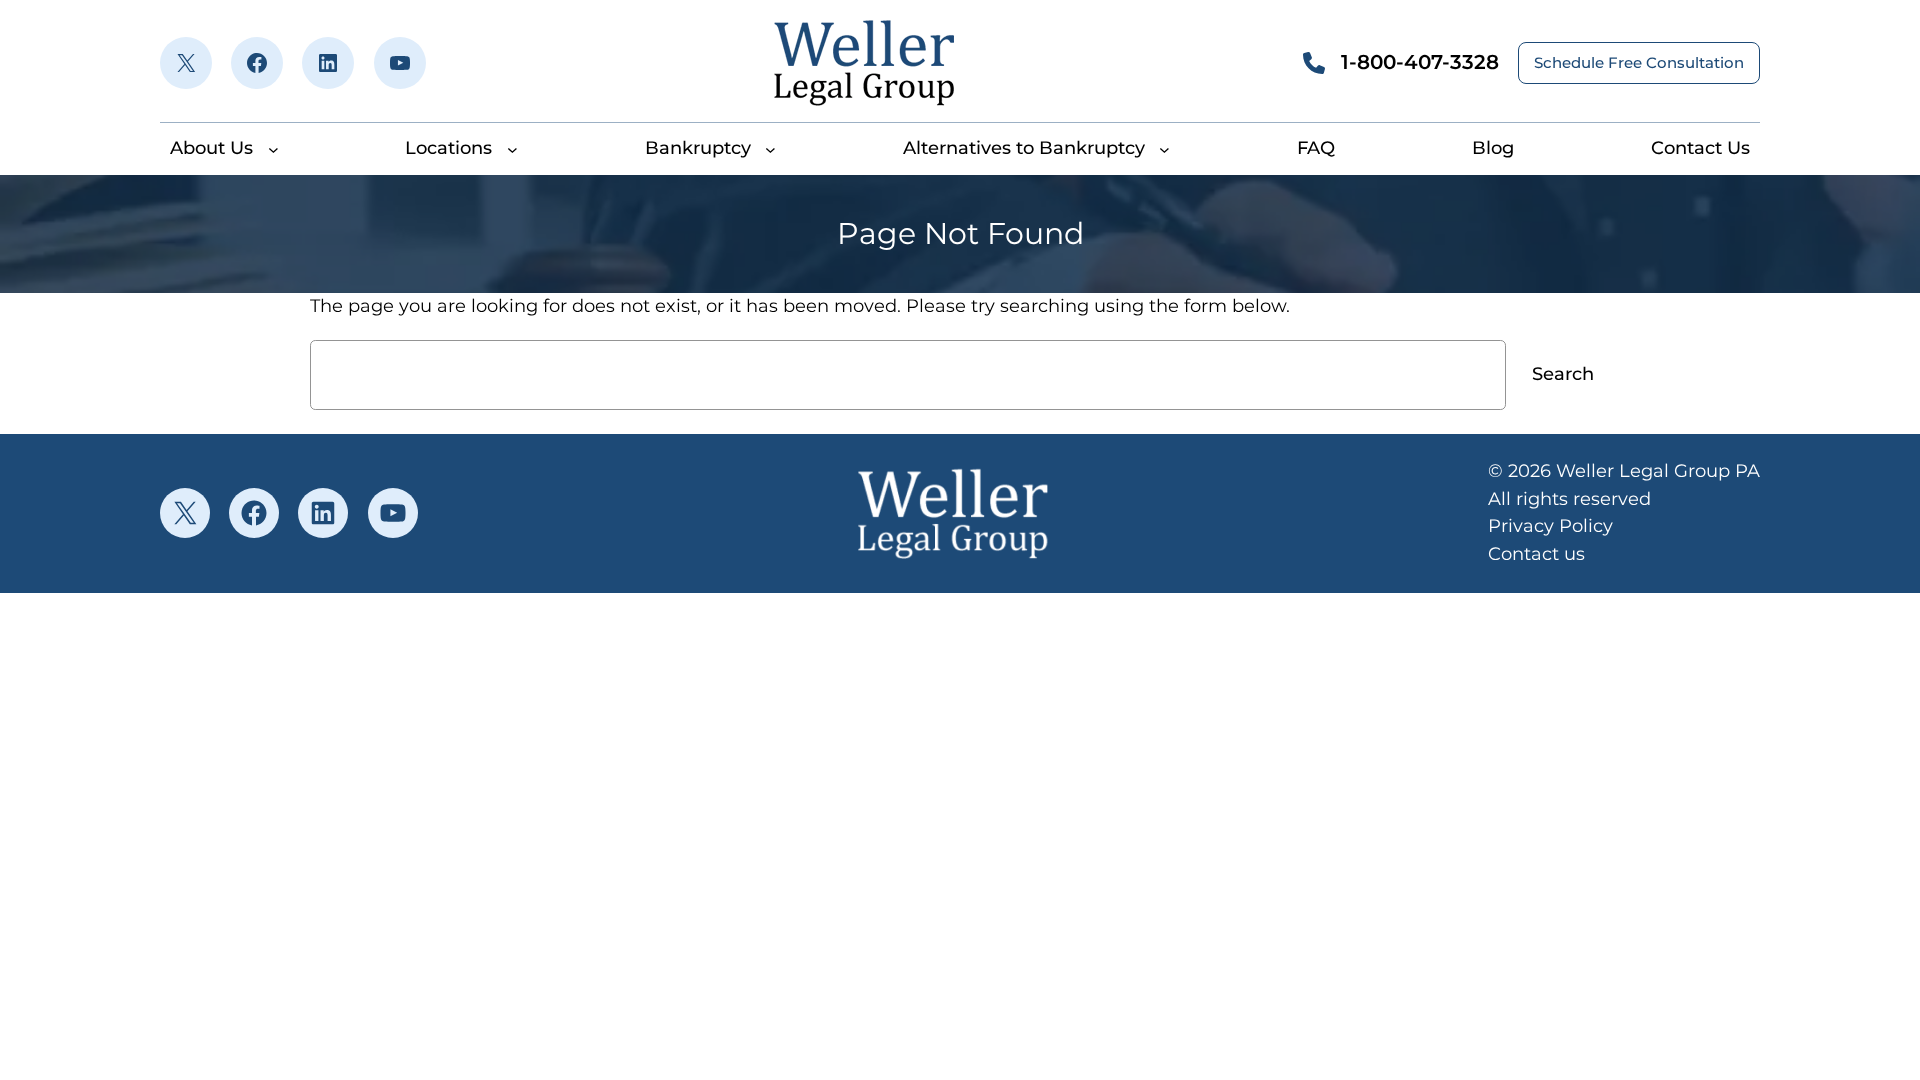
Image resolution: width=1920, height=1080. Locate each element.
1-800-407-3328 (1420, 62)
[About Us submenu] (273, 148)
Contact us (1536, 554)
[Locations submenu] (512, 148)
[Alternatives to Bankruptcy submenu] (1164, 148)
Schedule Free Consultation (1639, 62)
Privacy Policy (1550, 526)
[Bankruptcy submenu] (770, 148)
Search (1563, 374)
